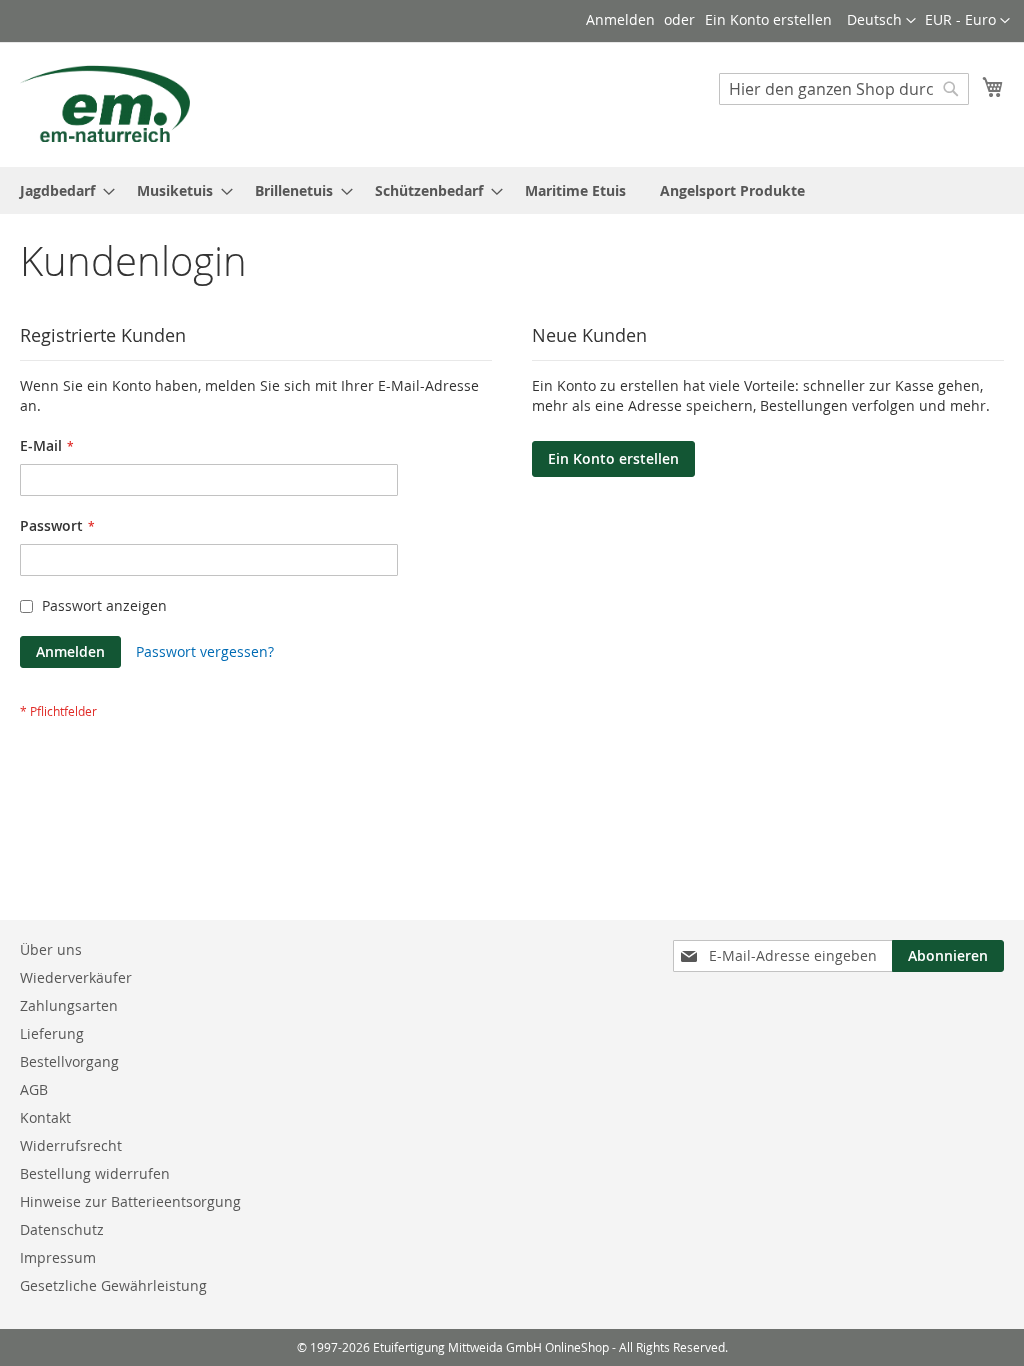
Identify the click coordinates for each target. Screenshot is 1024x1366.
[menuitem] (61, 190)
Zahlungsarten (69, 1005)
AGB (34, 1089)
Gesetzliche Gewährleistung (113, 1285)
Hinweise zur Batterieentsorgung (130, 1201)
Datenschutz (62, 1229)
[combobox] (844, 89)
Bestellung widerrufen (95, 1173)
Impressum (58, 1257)
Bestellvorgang (69, 1061)
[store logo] (105, 103)
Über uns (51, 949)
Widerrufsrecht (71, 1145)
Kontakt (45, 1117)
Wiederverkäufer (76, 977)
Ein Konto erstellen (768, 19)
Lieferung (52, 1033)
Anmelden (620, 19)
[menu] (512, 190)
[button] (967, 21)
